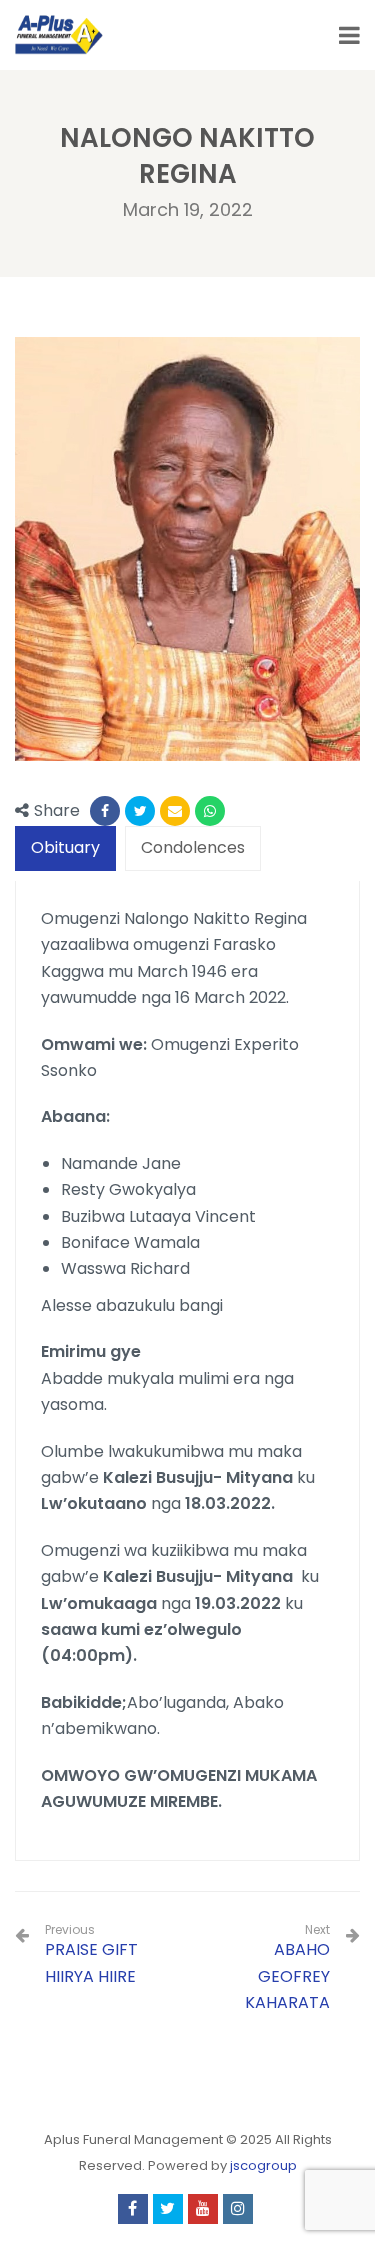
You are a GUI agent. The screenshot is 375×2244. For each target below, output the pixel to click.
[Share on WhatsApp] (210, 811)
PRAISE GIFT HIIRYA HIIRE (91, 1954)
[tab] (65, 848)
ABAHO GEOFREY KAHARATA (287, 1976)
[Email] (175, 811)
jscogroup (263, 2165)
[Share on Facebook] (105, 811)
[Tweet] (140, 811)
